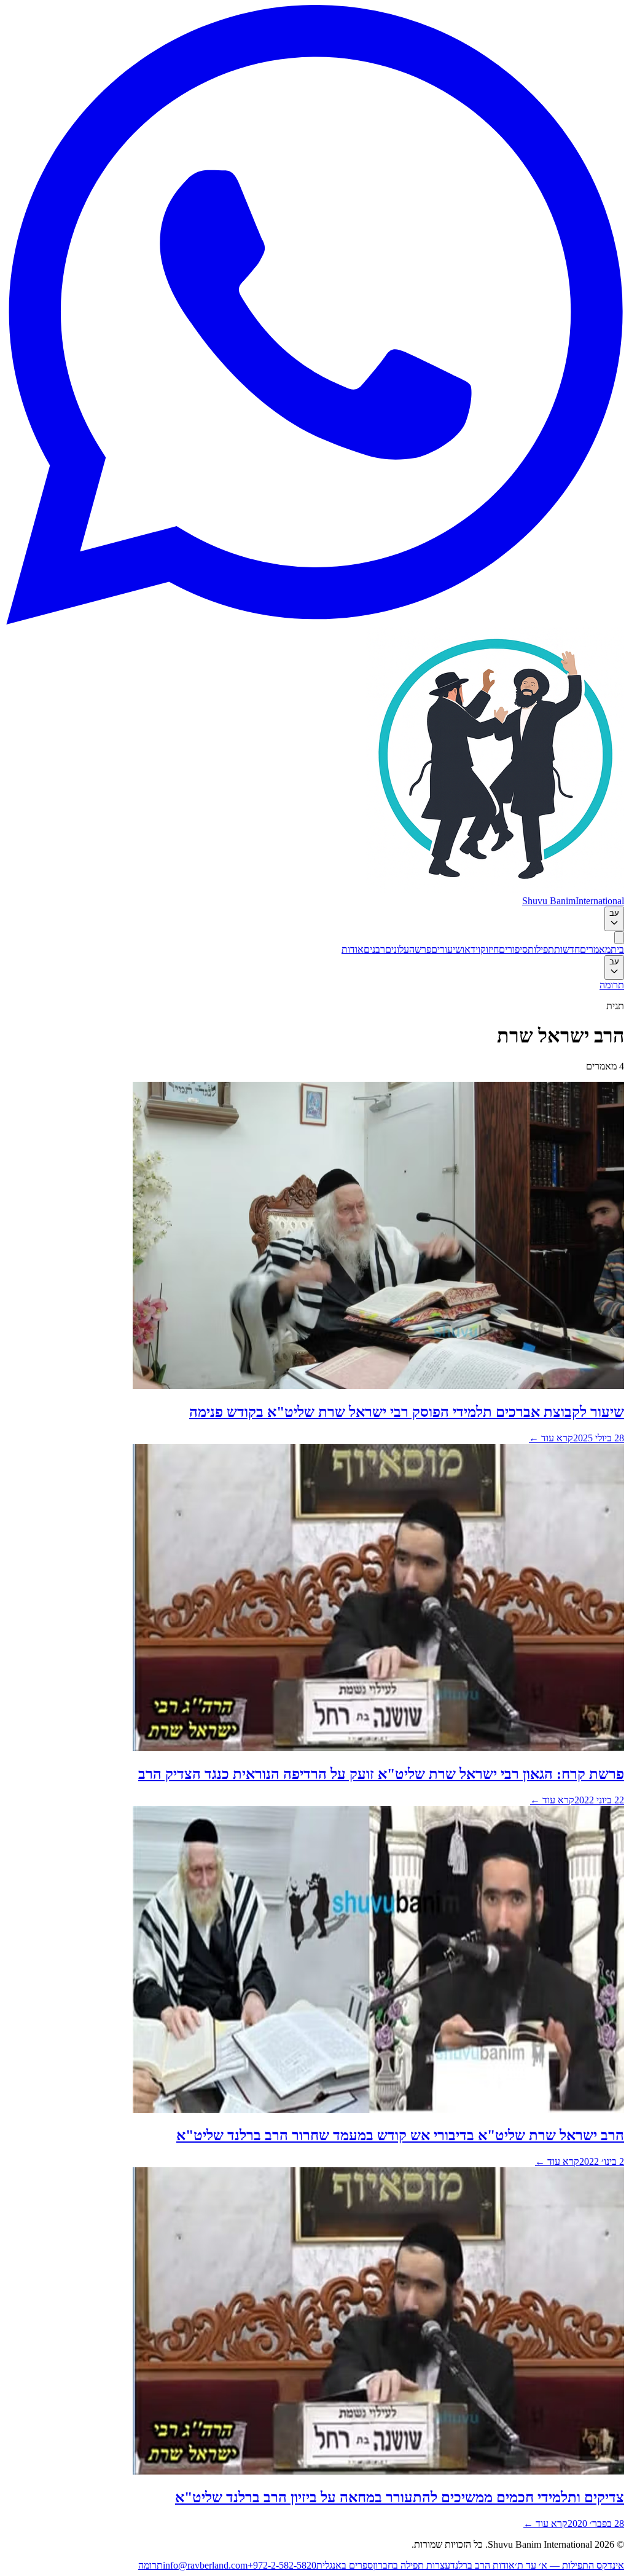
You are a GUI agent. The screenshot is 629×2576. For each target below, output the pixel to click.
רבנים (374, 949)
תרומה (612, 985)
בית (617, 949)
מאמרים (595, 949)
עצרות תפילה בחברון (412, 2565)
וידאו (471, 949)
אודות (353, 949)
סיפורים (513, 949)
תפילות (541, 949)
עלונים (397, 949)
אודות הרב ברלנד (482, 2565)
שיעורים (447, 949)
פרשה (420, 949)
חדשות (567, 949)
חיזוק (490, 949)
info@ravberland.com (205, 2565)
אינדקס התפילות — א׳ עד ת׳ (569, 2565)
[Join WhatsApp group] (314, 621)
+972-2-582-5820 (282, 2565)
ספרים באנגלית (345, 2565)
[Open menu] (619, 938)
